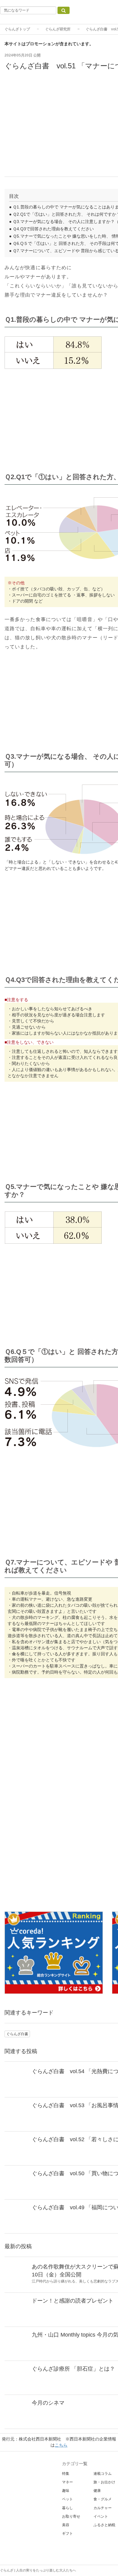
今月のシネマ (48, 2403)
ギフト (67, 2533)
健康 (97, 2491)
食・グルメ (103, 2499)
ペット (67, 2499)
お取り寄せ (71, 2516)
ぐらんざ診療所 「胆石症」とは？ (73, 2369)
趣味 (66, 2491)
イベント (101, 2516)
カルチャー (103, 2508)
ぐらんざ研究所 (58, 29)
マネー (67, 2482)
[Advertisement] (59, 580)
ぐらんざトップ (17, 29)
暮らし (67, 2508)
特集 (66, 2474)
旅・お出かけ (104, 2482)
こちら (61, 2445)
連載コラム (103, 2474)
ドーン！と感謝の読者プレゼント (73, 2301)
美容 (66, 2525)
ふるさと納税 (104, 2525)
